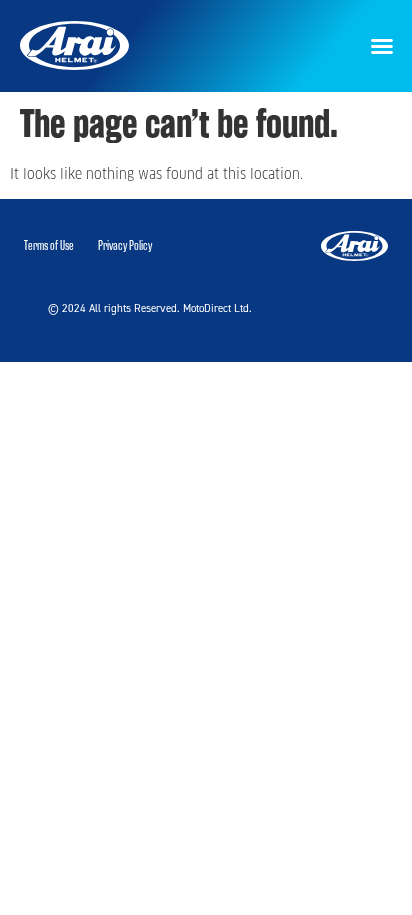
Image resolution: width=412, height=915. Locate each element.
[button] (382, 46)
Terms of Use (49, 245)
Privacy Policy (125, 245)
